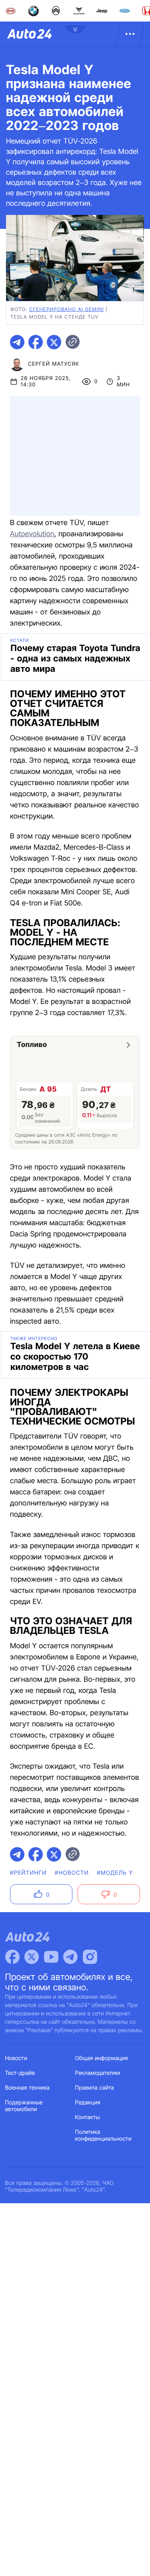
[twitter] (54, 342)
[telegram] (17, 342)
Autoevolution (32, 534)
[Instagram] (90, 1957)
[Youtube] (51, 1957)
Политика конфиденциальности (103, 2135)
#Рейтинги (28, 1873)
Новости (16, 2058)
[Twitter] (32, 1957)
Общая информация (102, 2058)
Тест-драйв (20, 2073)
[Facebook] (12, 1957)
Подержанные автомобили (24, 2106)
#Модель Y (115, 1873)
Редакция (88, 2103)
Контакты (88, 2117)
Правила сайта (95, 2088)
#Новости (72, 1873)
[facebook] (36, 342)
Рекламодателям (98, 2073)
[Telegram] (70, 1957)
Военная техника (28, 2088)
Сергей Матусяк (54, 364)
